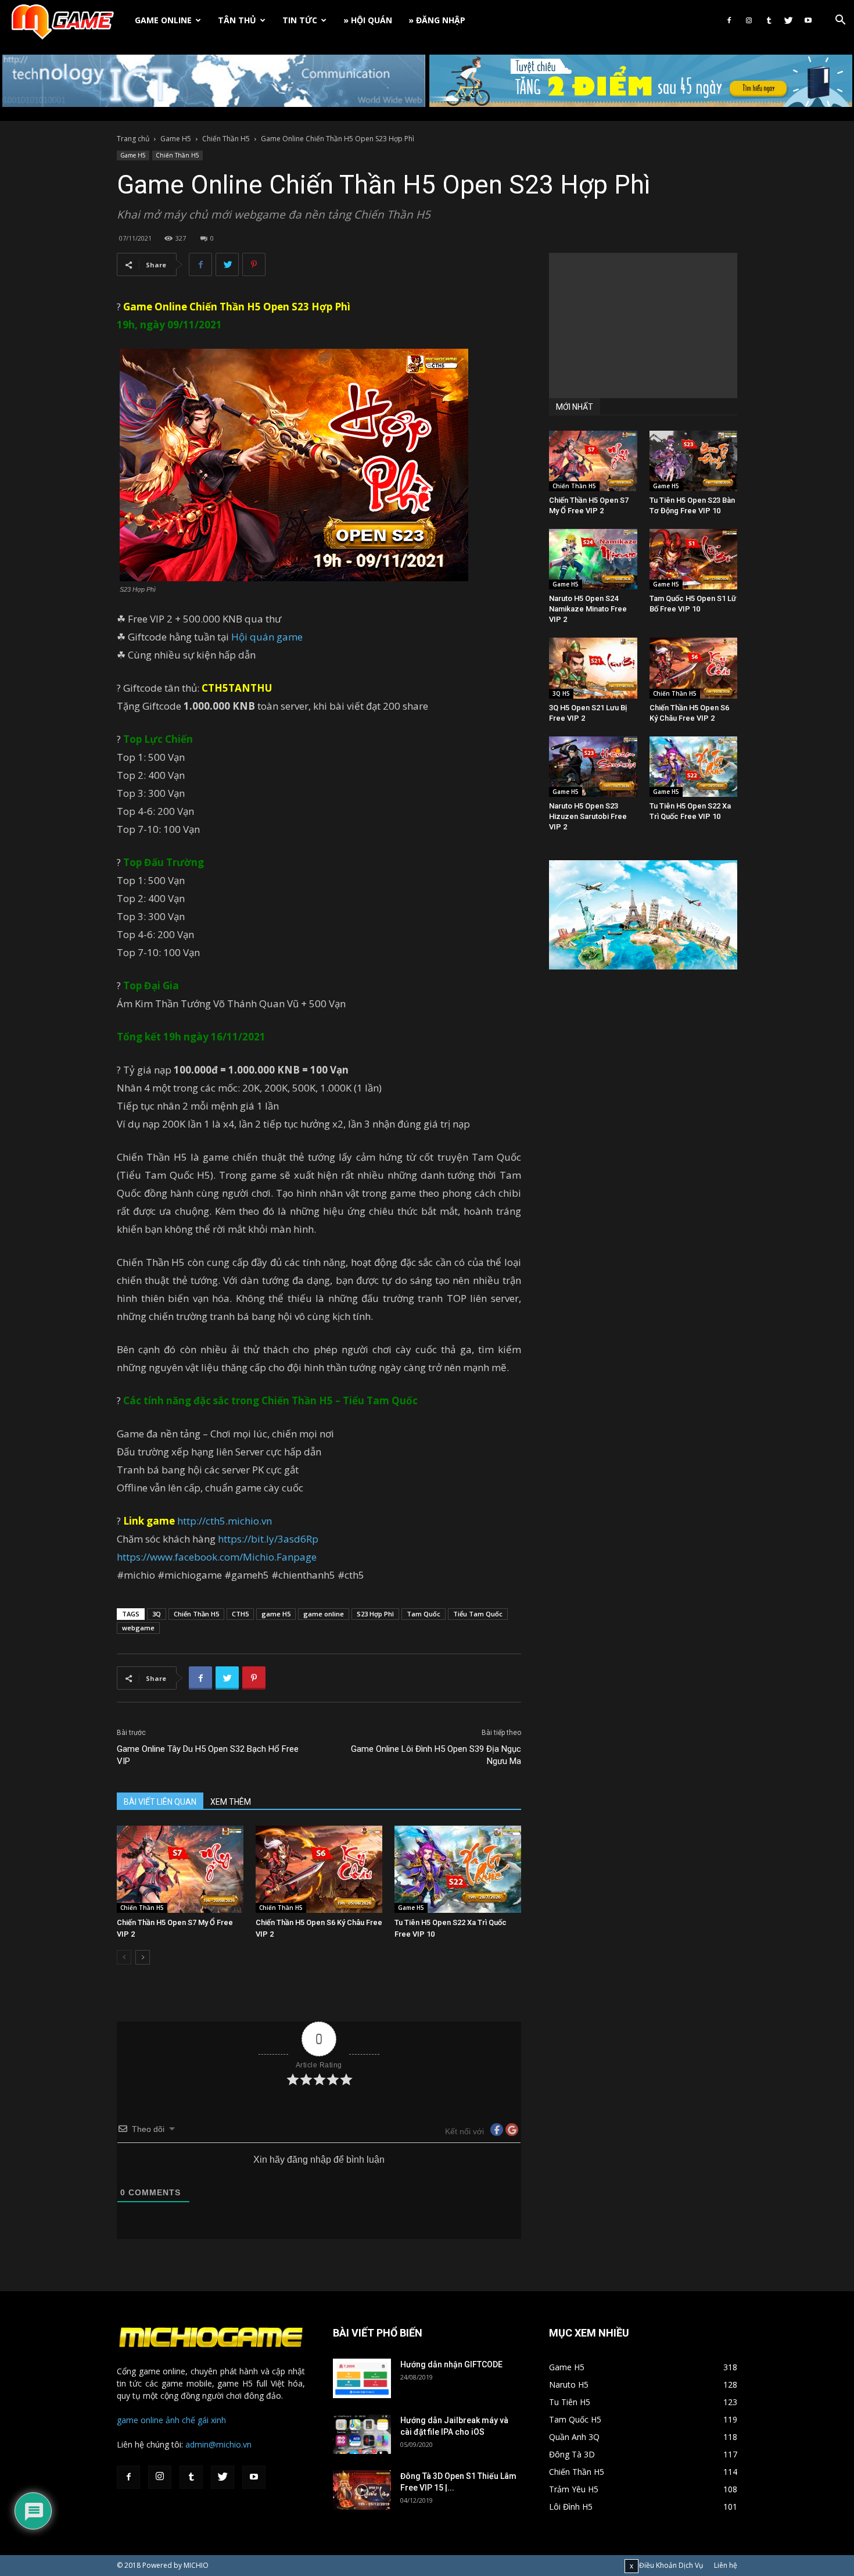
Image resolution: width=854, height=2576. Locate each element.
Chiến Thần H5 (226, 139)
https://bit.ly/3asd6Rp (268, 1539)
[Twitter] (788, 20)
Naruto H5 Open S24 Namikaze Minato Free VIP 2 (588, 609)
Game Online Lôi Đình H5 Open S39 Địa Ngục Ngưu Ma (436, 1755)
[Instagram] (749, 20)
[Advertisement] (643, 325)
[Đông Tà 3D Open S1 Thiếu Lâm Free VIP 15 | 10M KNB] (362, 2490)
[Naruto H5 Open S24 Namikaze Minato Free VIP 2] (593, 559)
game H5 (276, 1614)
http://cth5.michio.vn (225, 1521)
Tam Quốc (424, 1614)
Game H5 (176, 139)
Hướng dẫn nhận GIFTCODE (451, 2364)
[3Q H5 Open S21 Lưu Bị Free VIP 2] (593, 668)
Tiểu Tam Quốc (478, 1614)
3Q (157, 1614)
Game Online (163, 20)
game (288, 637)
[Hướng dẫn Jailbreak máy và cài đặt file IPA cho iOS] (362, 2434)
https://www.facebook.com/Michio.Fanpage (217, 1557)
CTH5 (240, 1614)
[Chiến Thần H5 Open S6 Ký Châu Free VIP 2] (319, 1869)
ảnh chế (180, 2420)
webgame (138, 1628)
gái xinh (212, 2420)
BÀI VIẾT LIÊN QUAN (160, 1802)
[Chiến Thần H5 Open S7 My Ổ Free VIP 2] (180, 1869)
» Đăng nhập (437, 20)
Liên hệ (726, 2565)
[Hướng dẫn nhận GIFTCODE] (362, 2379)
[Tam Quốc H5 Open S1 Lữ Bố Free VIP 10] (694, 559)
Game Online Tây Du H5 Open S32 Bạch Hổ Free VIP (208, 1755)
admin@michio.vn (218, 2444)
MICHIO (196, 2565)
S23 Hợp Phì (321, 307)
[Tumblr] (769, 20)
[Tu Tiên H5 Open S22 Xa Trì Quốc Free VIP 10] (458, 1869)
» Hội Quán (368, 20)
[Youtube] (808, 20)
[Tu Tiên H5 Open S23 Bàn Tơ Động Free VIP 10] (694, 461)
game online (324, 1614)
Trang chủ (133, 139)
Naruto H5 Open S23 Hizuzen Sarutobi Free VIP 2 (588, 816)
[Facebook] (729, 20)
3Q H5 (561, 693)
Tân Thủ (237, 20)
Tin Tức (300, 20)
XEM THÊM (231, 1802)
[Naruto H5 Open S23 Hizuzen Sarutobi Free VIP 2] (593, 767)
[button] (840, 21)
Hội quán (253, 637)
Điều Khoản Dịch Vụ (671, 2565)
